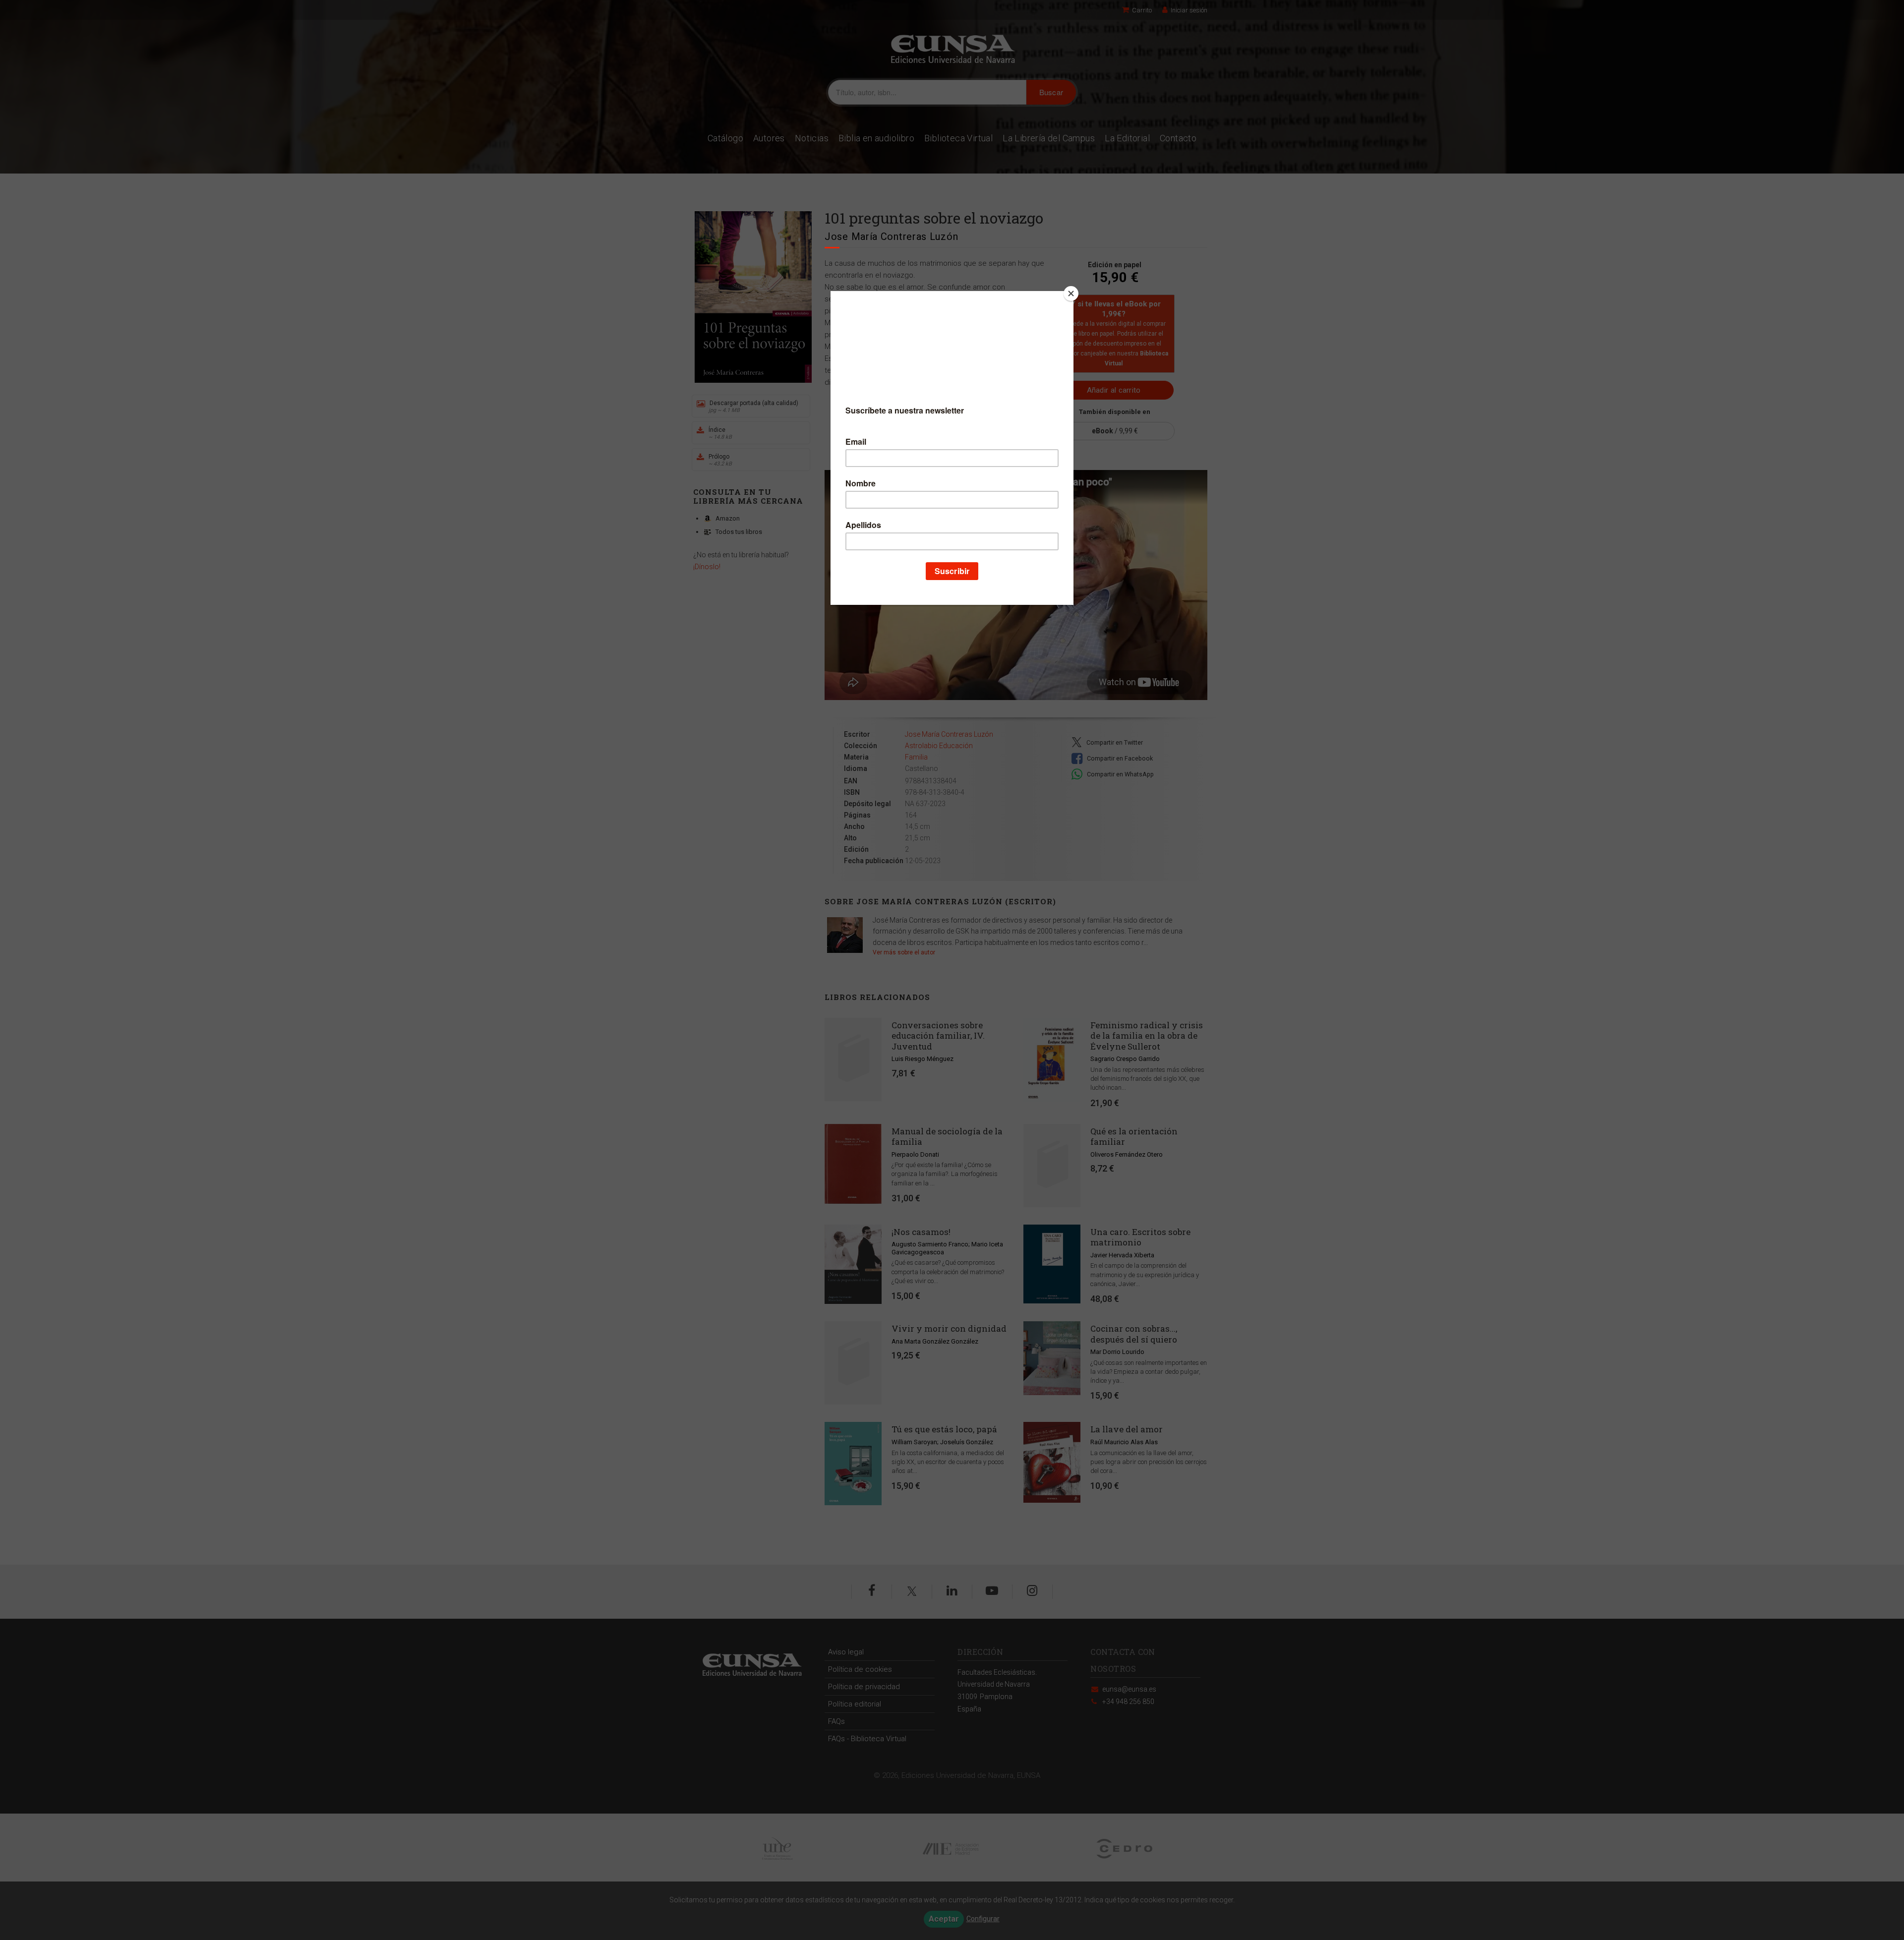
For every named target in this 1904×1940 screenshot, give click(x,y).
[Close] (1071, 294)
